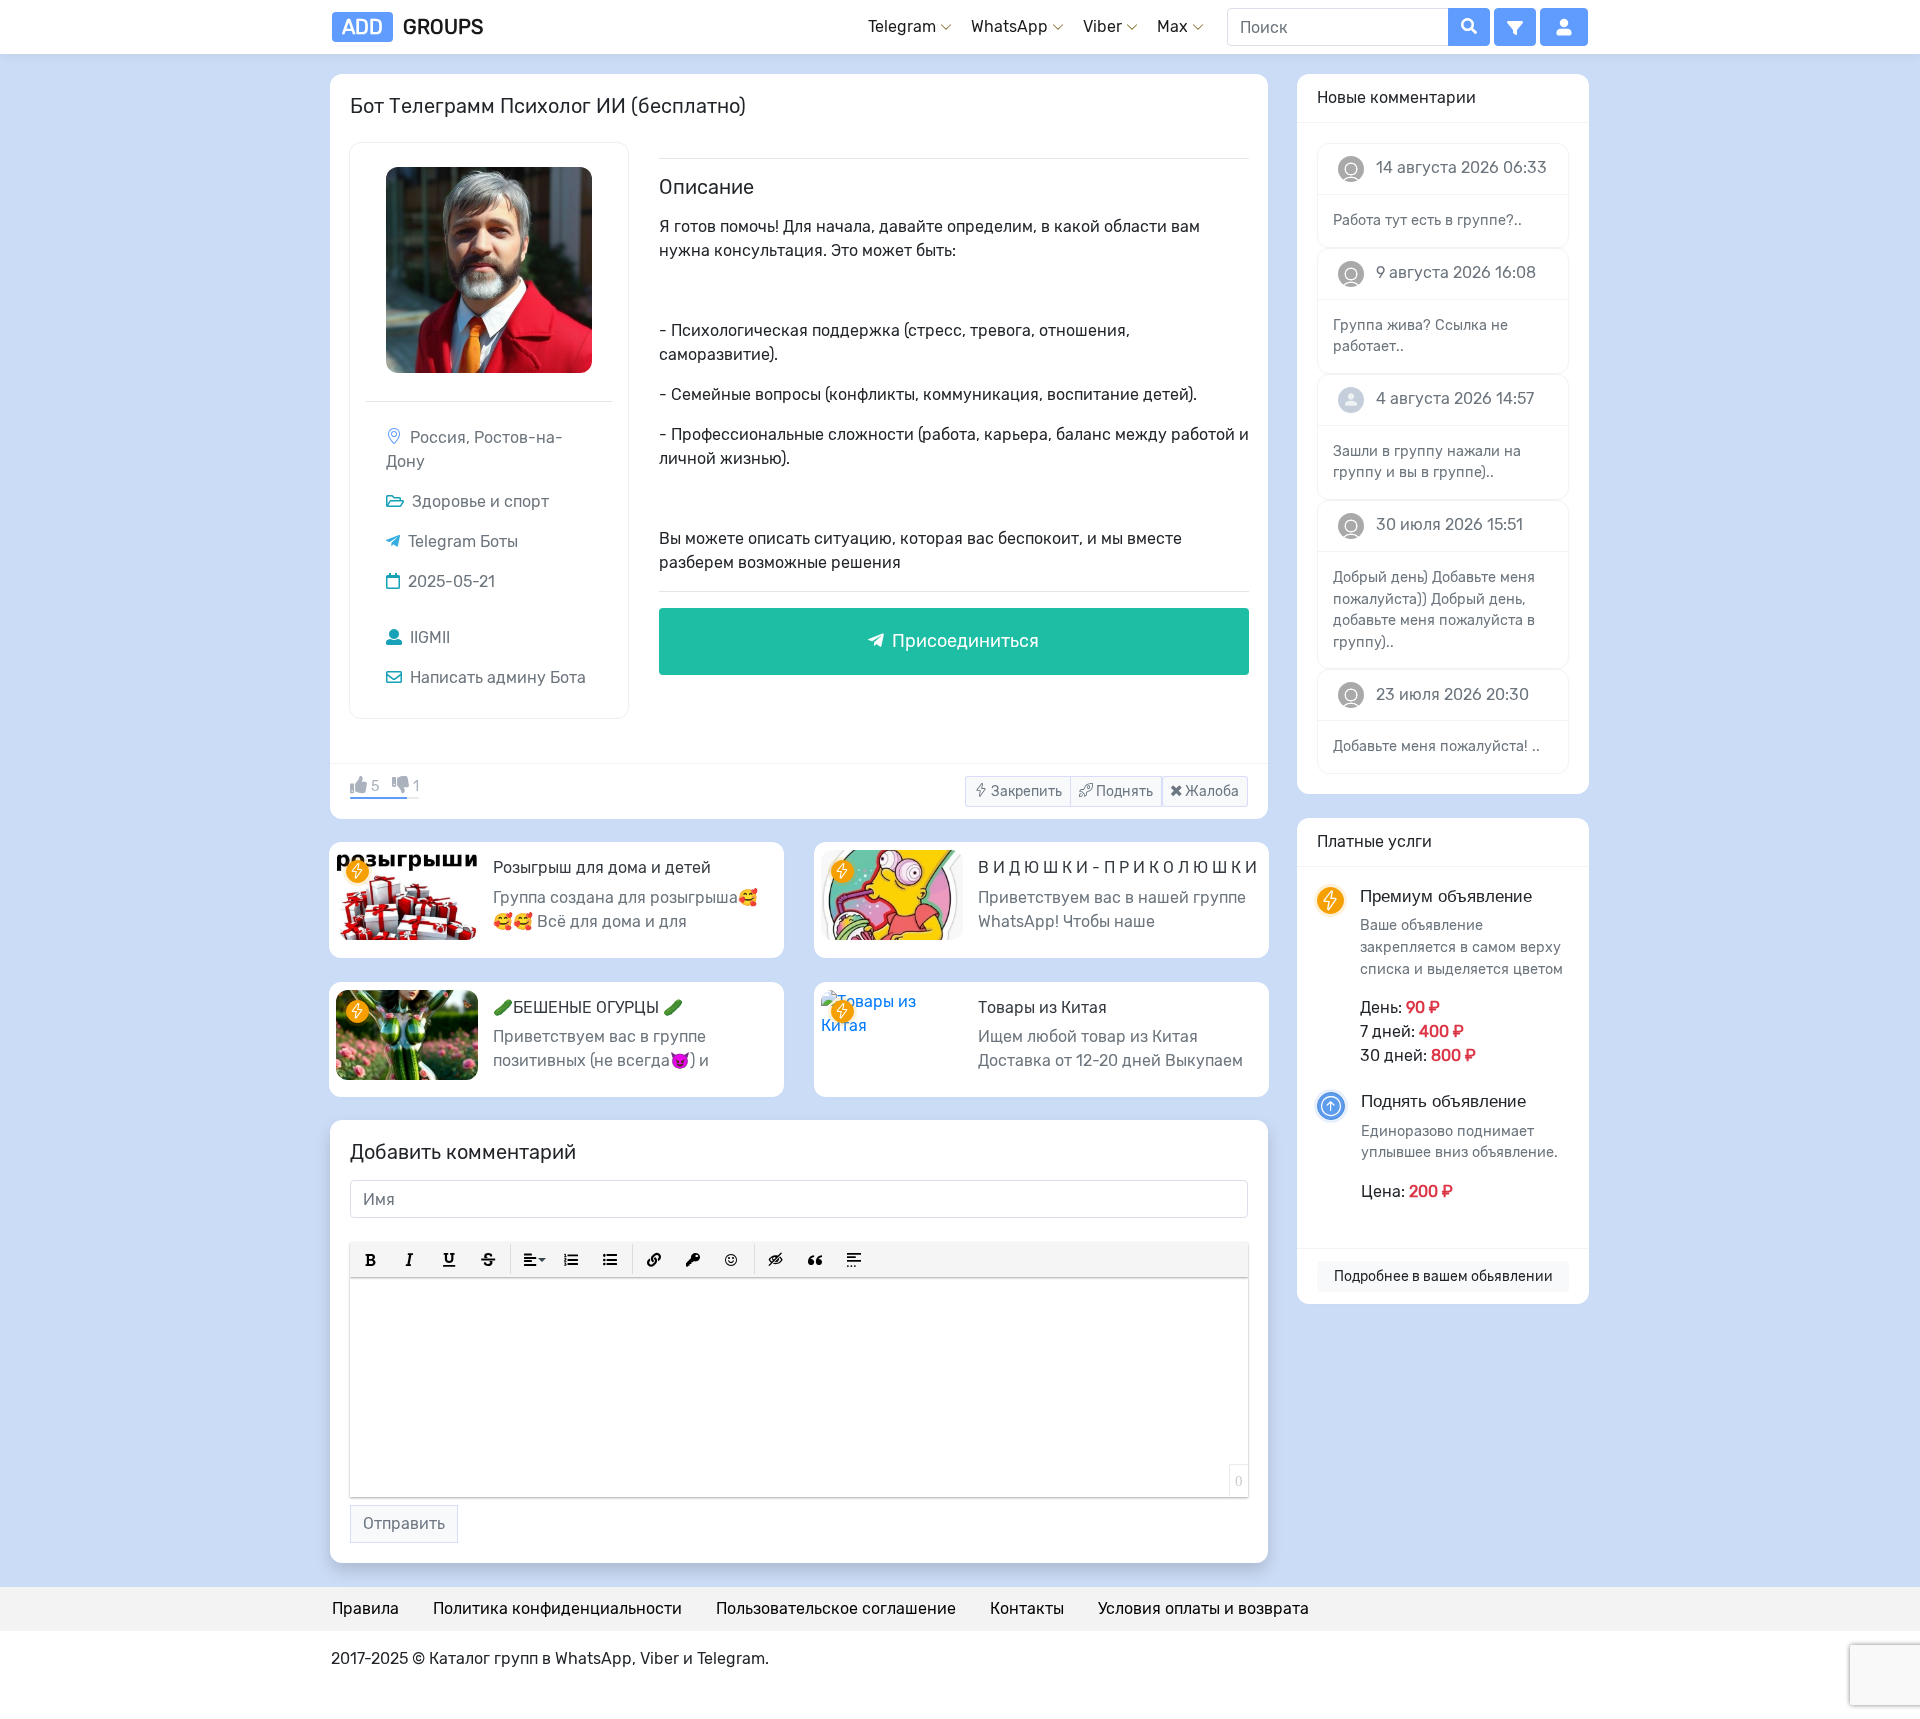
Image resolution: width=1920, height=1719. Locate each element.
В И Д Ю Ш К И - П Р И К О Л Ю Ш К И (1117, 867)
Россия (438, 437)
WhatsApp (1009, 26)
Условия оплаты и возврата (1203, 1608)
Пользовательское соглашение (836, 1608)
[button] (1515, 27)
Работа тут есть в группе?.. (1427, 220)
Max (1172, 26)
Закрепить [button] (1025, 791)
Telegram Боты (463, 541)
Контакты (1027, 1608)
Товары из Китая (1042, 1007)
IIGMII (428, 637)
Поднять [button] (1123, 791)
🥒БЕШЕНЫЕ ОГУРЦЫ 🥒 (588, 1007)
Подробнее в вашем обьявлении (1443, 1276)
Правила (365, 1608)
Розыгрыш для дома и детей (602, 867)
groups (412, 27)
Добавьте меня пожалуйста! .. (1436, 746)
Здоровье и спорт (478, 501)
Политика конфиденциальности (557, 1608)
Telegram (902, 26)
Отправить (404, 1523)
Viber (1102, 26)
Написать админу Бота (496, 677)
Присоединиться (963, 641)
